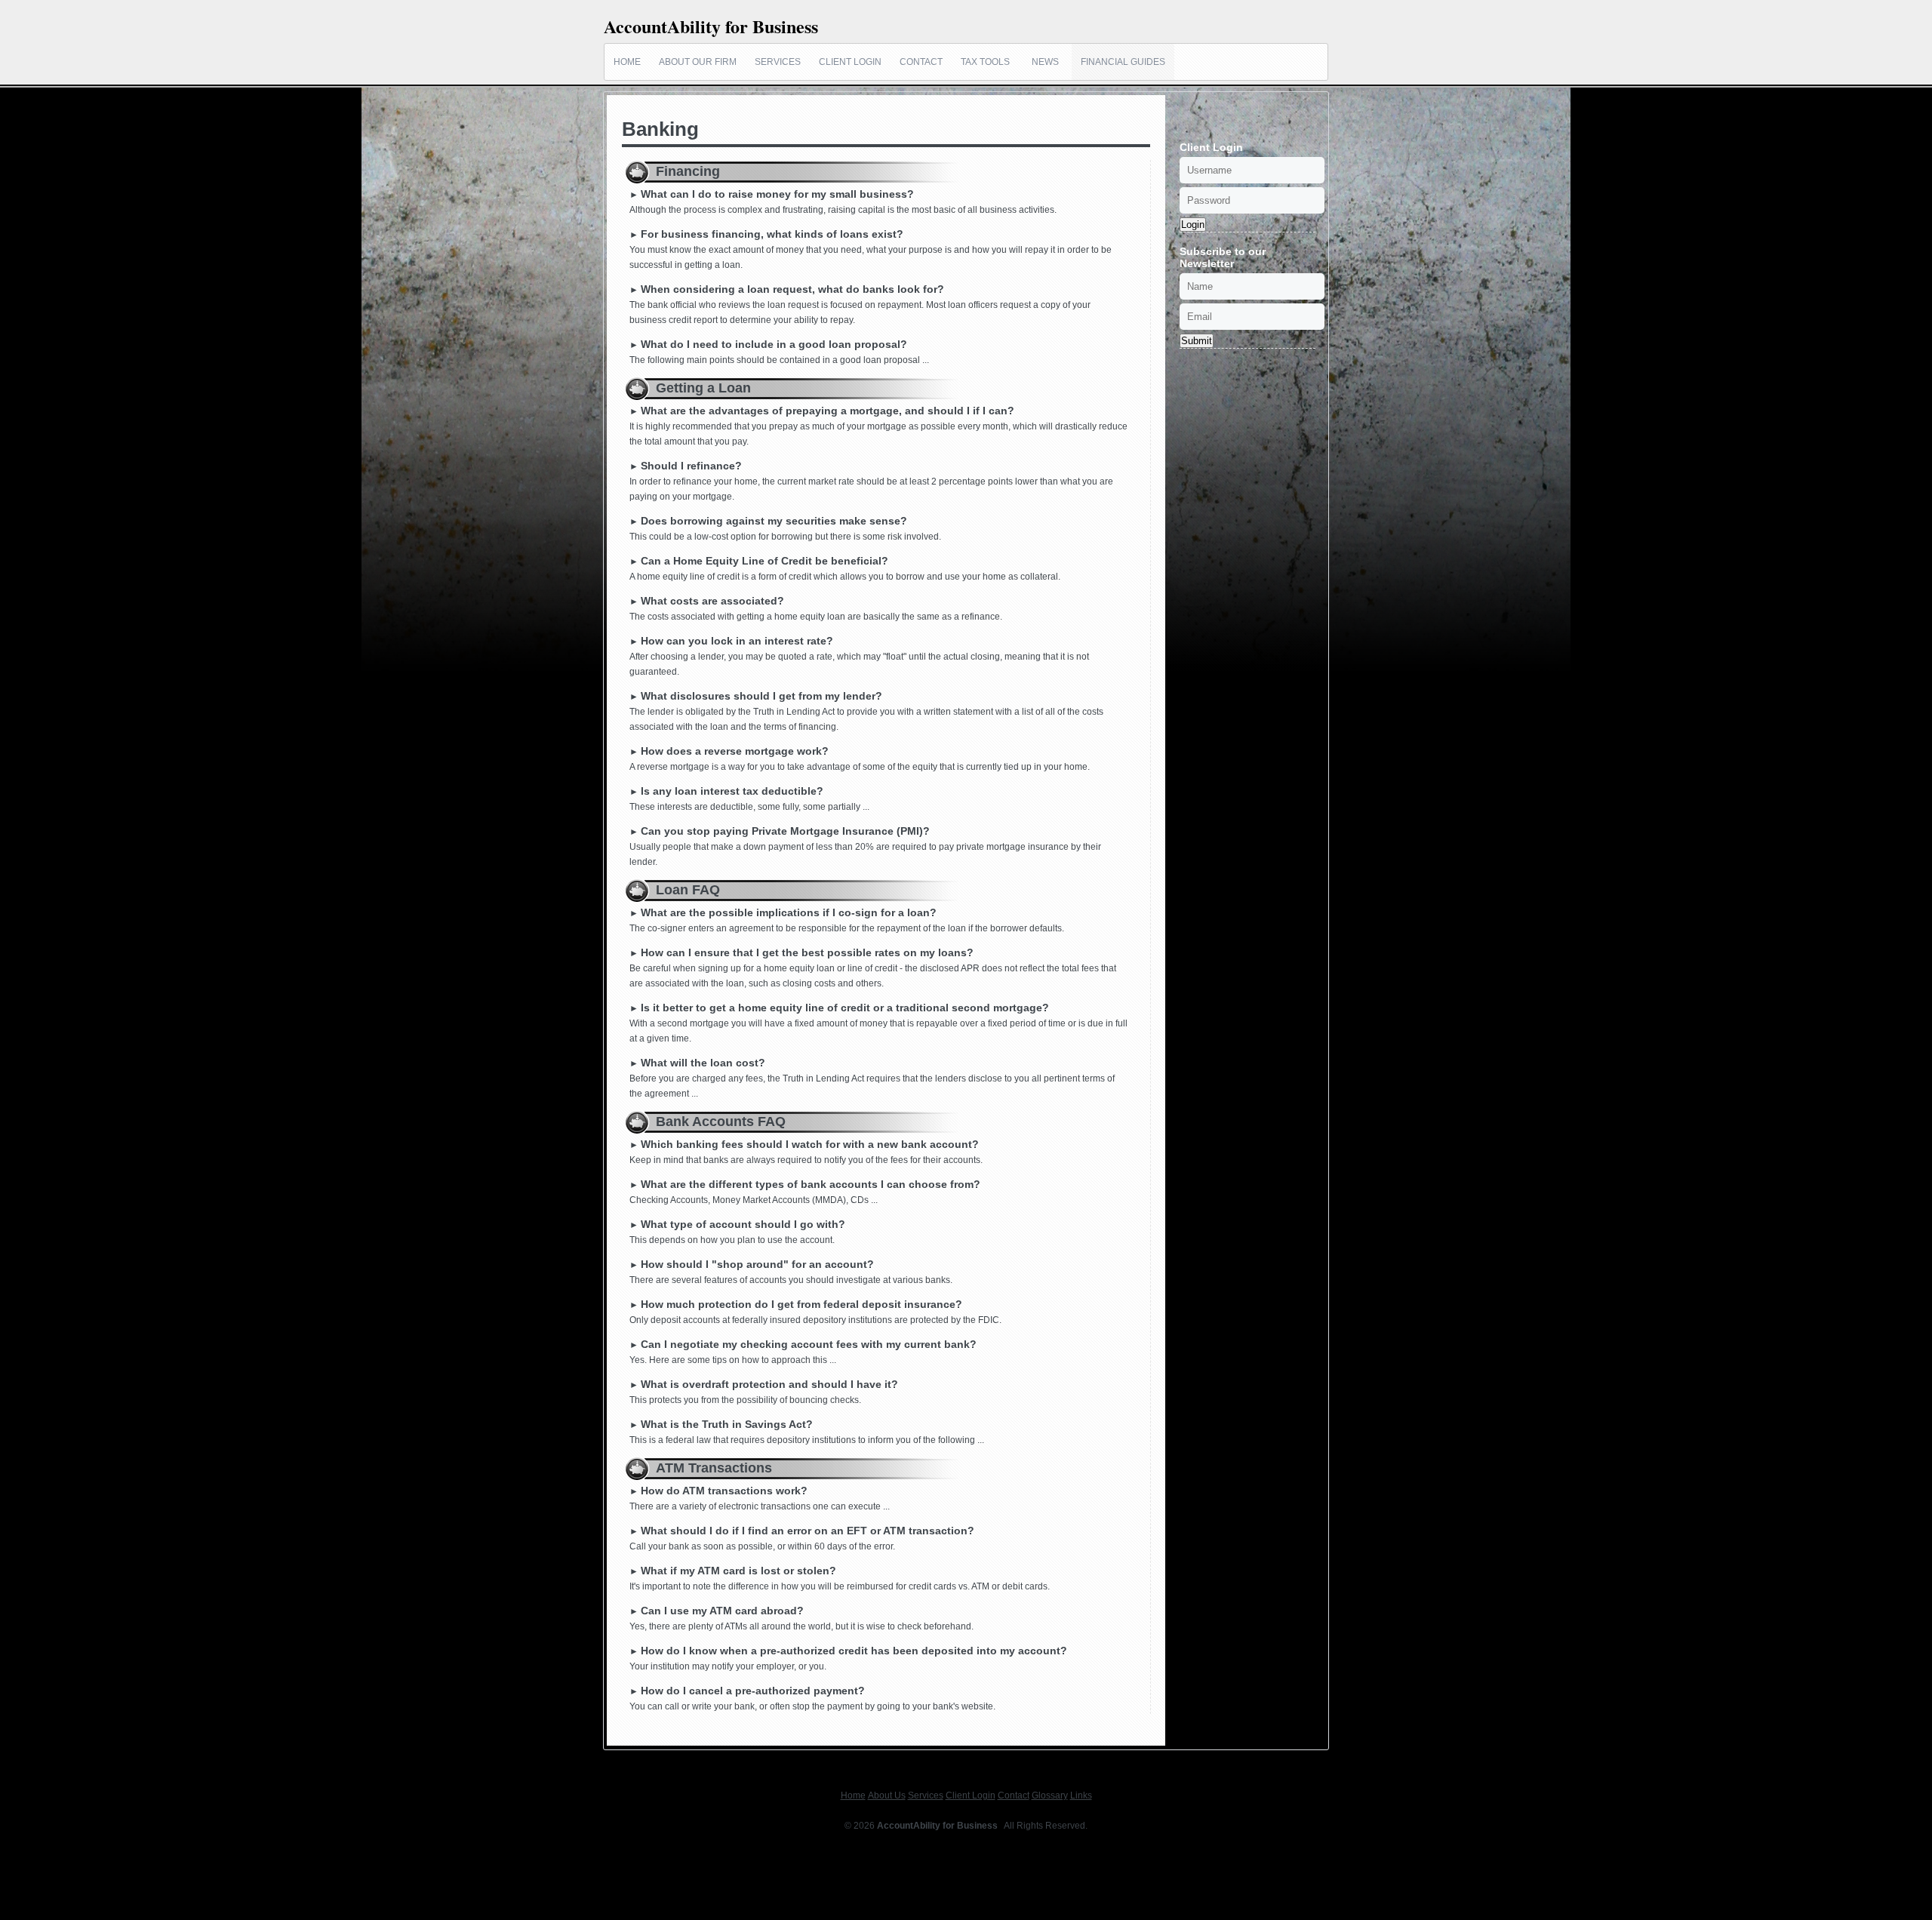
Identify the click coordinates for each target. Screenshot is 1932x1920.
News (1045, 62)
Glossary (1050, 1795)
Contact (921, 62)
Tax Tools (985, 62)
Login (1193, 225)
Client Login (850, 62)
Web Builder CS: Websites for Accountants (966, 1841)
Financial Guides (1123, 62)
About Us (887, 1795)
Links (1081, 1795)
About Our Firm (698, 62)
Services (778, 62)
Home (627, 62)
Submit (1197, 341)
